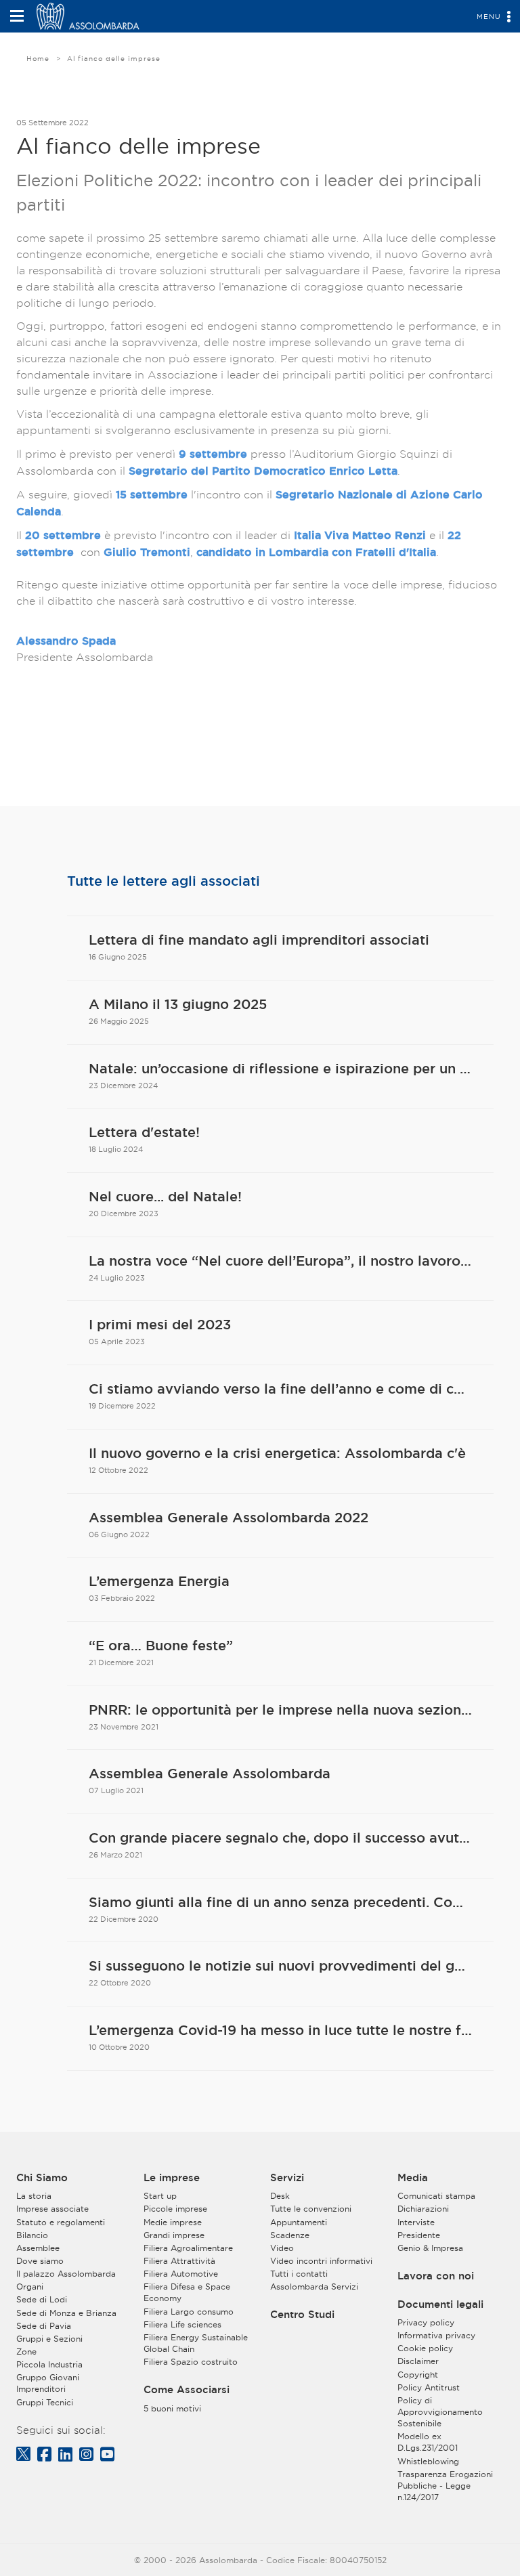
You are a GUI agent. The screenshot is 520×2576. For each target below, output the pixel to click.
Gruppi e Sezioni (49, 2339)
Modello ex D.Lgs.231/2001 (428, 2442)
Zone (26, 2352)
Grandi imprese (174, 2235)
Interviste (416, 2222)
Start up (160, 2196)
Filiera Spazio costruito (191, 2362)
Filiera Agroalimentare (188, 2248)
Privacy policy (426, 2322)
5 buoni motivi (172, 2408)
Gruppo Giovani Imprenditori (48, 2383)
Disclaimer (418, 2361)
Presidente (419, 2235)
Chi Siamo (42, 2178)
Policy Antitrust (429, 2387)
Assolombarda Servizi (314, 2287)
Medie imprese (173, 2222)
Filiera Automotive (181, 2274)
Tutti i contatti (299, 2274)
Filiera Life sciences (182, 2324)
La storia (34, 2196)
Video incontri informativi (321, 2261)
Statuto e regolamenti (61, 2222)
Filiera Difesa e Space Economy (187, 2292)
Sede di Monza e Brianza (66, 2313)
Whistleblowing (428, 2461)
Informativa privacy (436, 2335)
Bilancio (32, 2235)
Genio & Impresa (430, 2248)
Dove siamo (40, 2261)
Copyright (418, 2375)
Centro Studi (302, 2315)
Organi (30, 2287)
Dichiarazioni (423, 2209)
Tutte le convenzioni (311, 2209)
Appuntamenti (299, 2222)
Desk (280, 2196)
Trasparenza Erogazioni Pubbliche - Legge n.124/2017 (445, 2486)
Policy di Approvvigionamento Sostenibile (440, 2412)
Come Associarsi (187, 2390)
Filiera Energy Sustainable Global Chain (196, 2343)
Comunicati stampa (436, 2196)
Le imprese (172, 2178)
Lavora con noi (436, 2276)
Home (38, 59)
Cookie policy (425, 2348)
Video (282, 2248)
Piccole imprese (175, 2209)
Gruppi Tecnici (45, 2402)
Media (413, 2178)
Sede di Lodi (42, 2299)
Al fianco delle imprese (114, 59)
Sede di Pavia (44, 2326)
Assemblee (38, 2248)
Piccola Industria (49, 2364)
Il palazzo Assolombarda (66, 2274)
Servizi (287, 2178)
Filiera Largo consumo (189, 2312)
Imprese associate (52, 2209)
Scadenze (290, 2235)
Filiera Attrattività (179, 2261)
